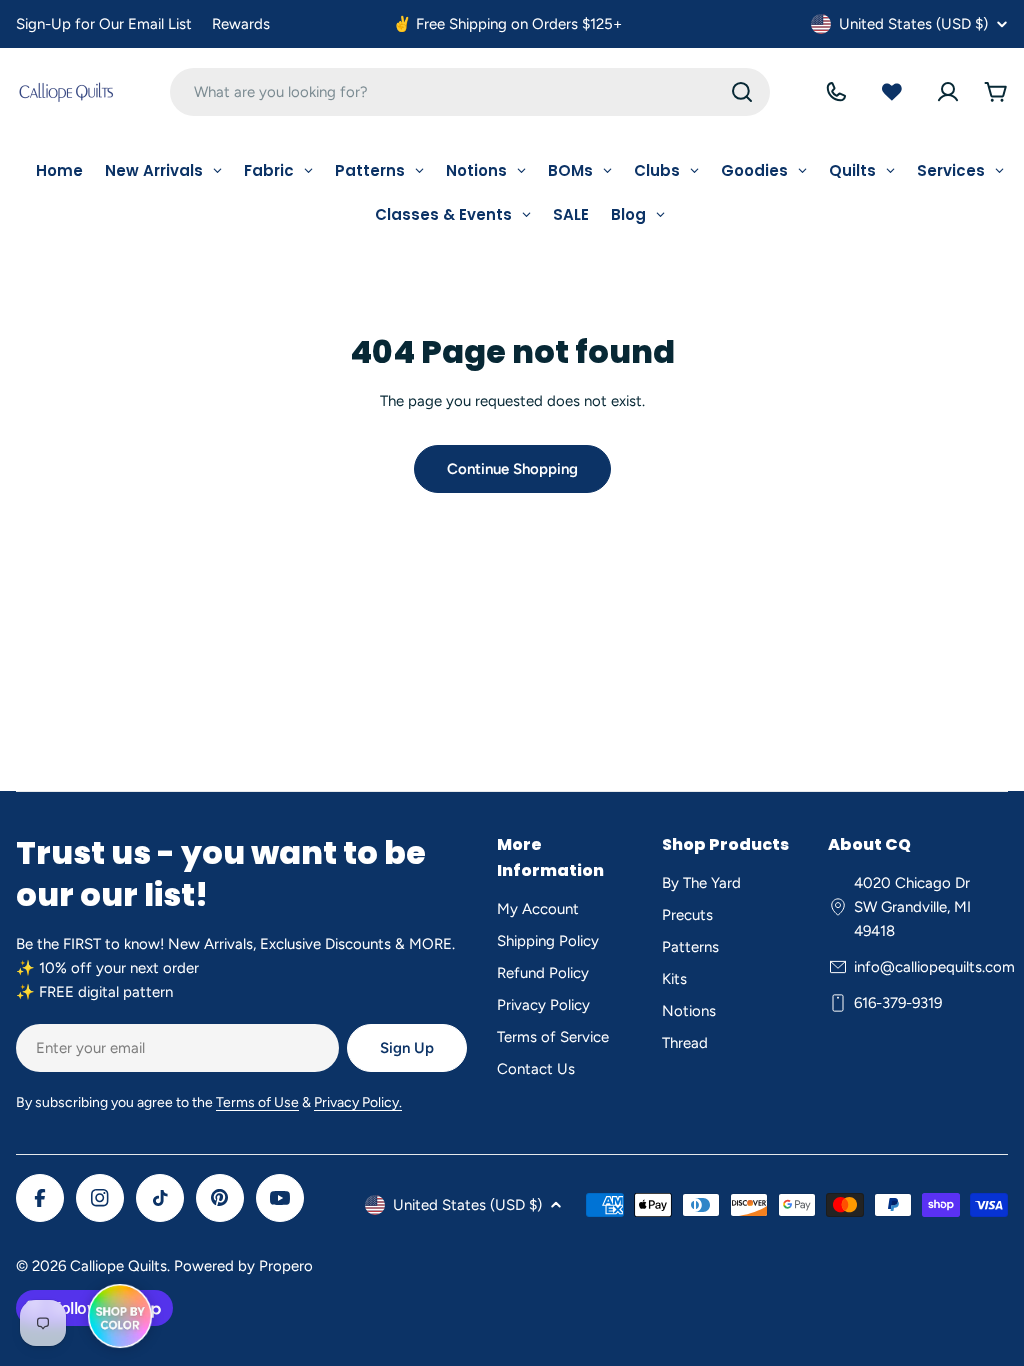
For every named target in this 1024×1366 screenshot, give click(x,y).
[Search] (742, 92)
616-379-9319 (898, 1003)
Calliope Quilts (118, 1266)
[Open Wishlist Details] (892, 92)
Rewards (241, 24)
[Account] (948, 92)
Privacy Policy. (358, 1102)
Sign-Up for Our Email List (104, 24)
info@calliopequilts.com (934, 967)
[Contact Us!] (836, 92)
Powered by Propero (243, 1266)
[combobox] (470, 92)
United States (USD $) (913, 24)
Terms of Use (257, 1102)
